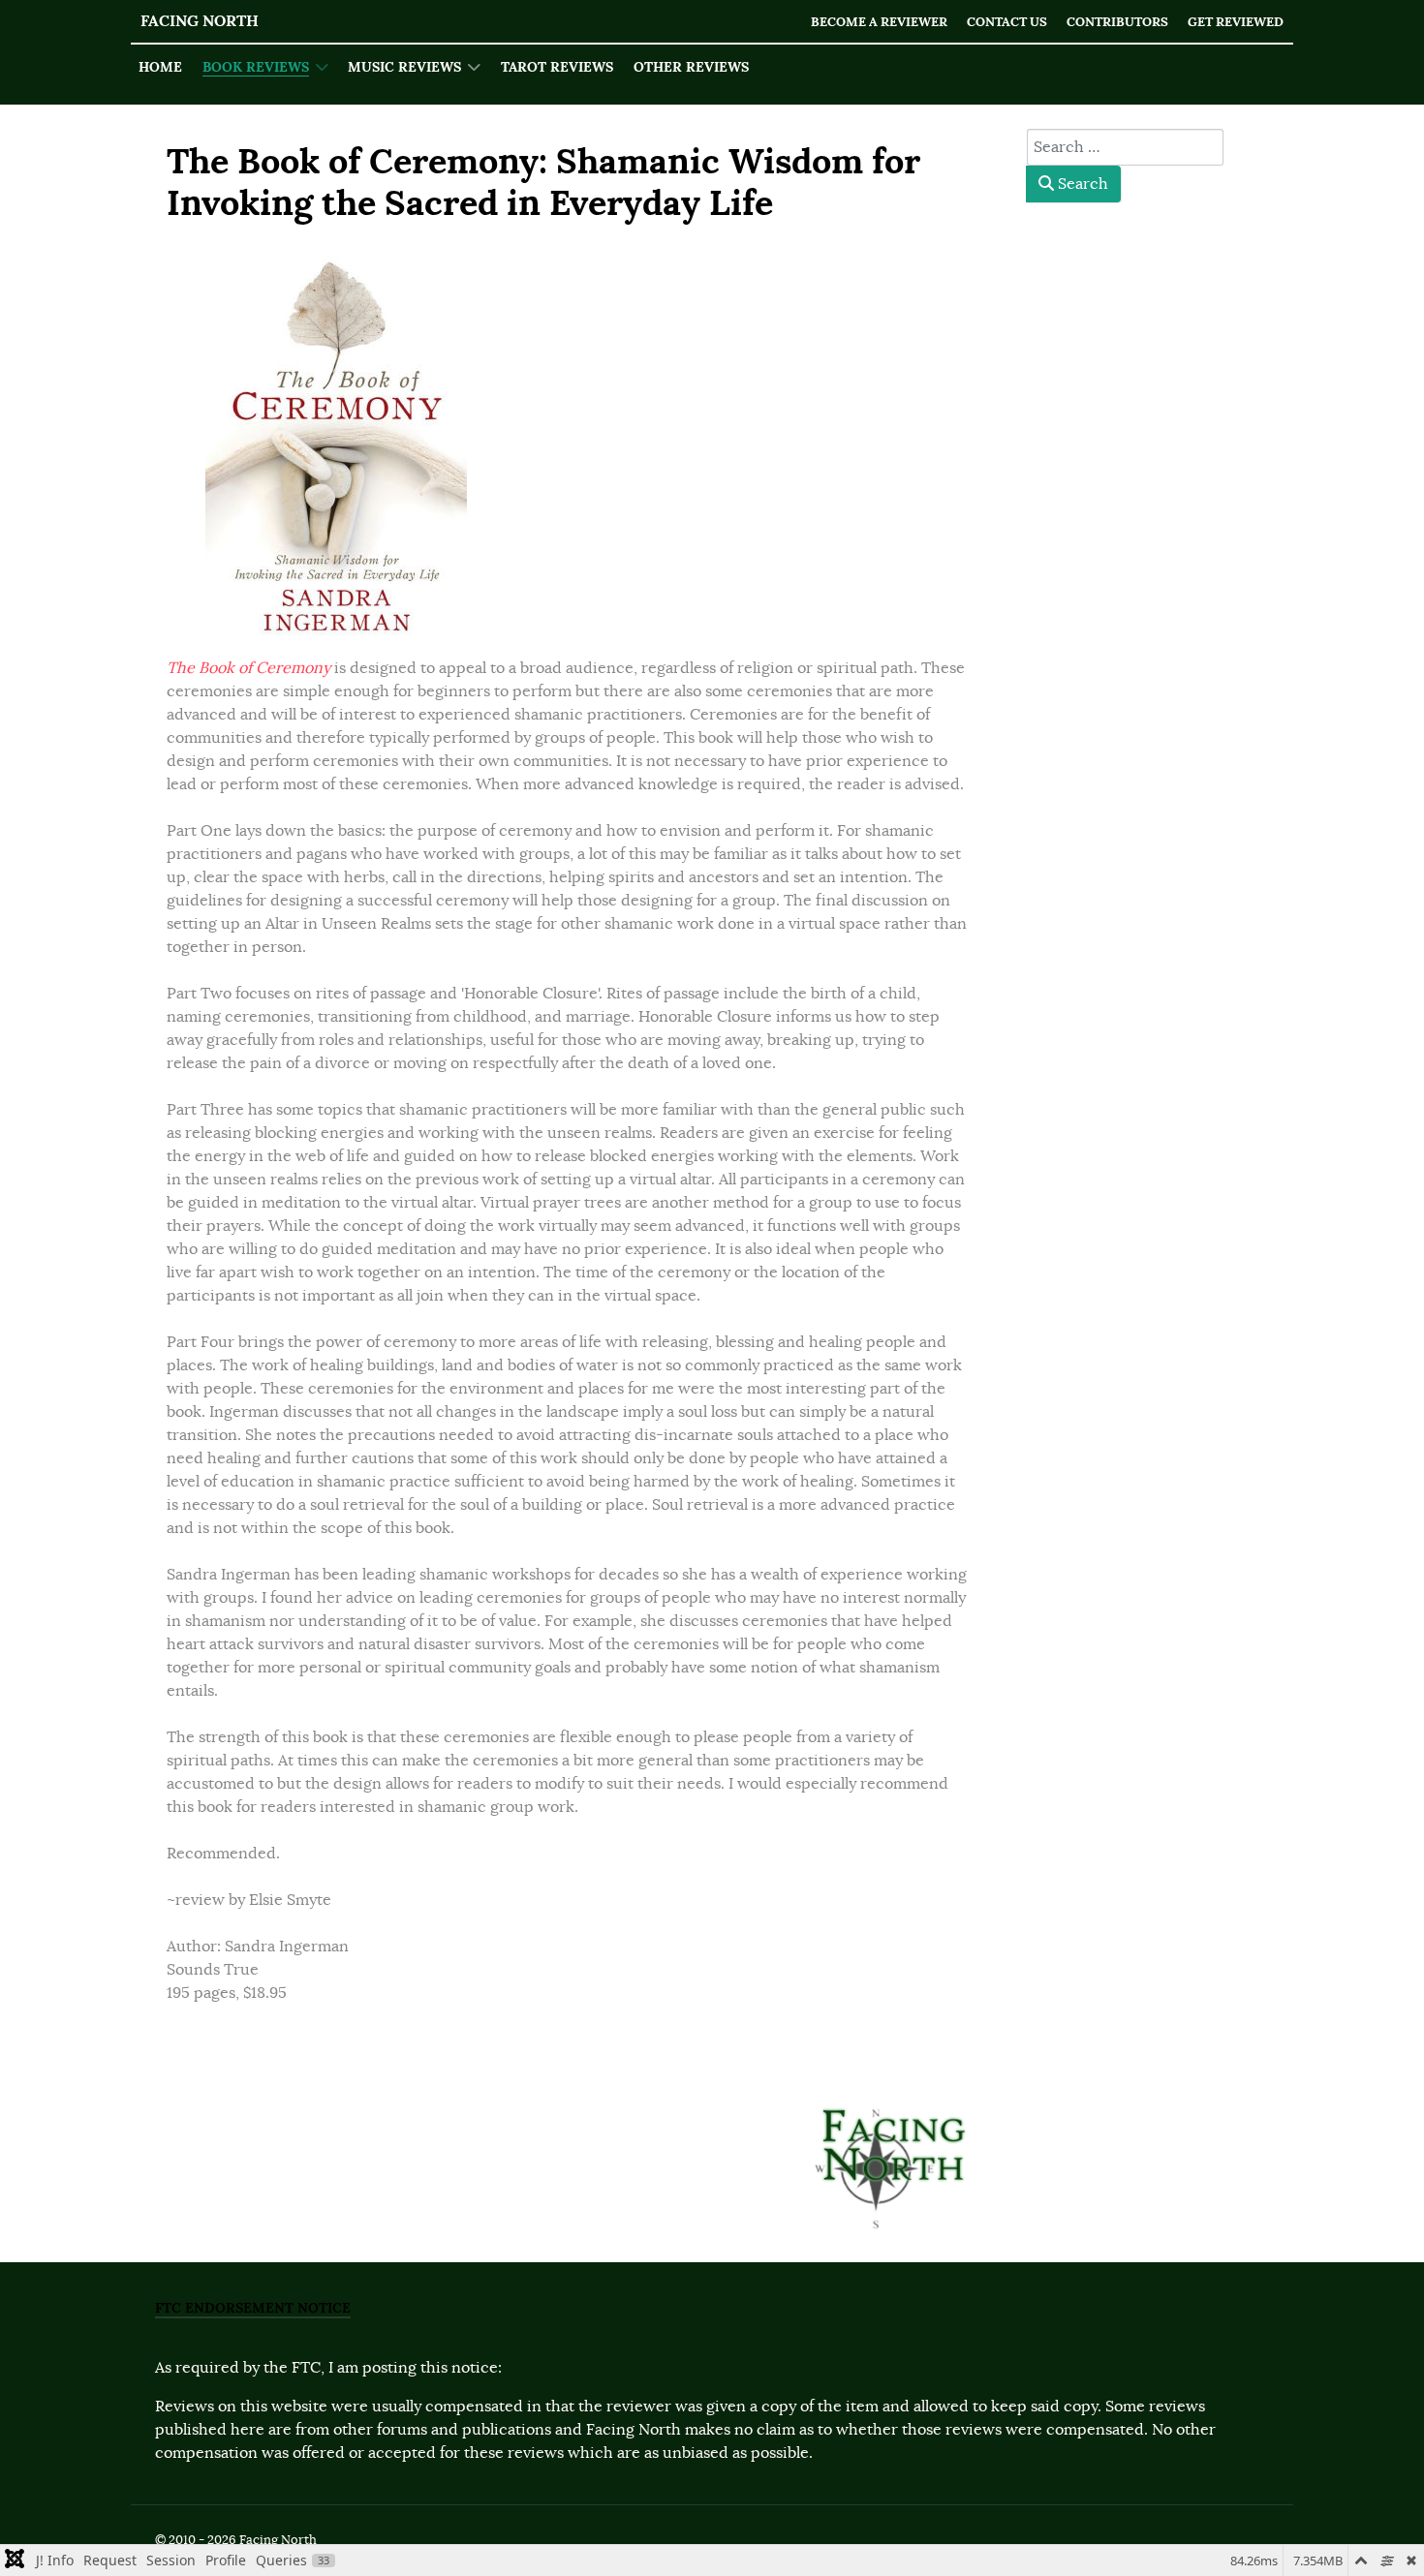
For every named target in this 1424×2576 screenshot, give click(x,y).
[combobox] (1125, 147)
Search (1081, 184)
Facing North (200, 21)
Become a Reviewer (879, 22)
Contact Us (1007, 22)
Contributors (1117, 22)
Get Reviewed (1236, 22)
